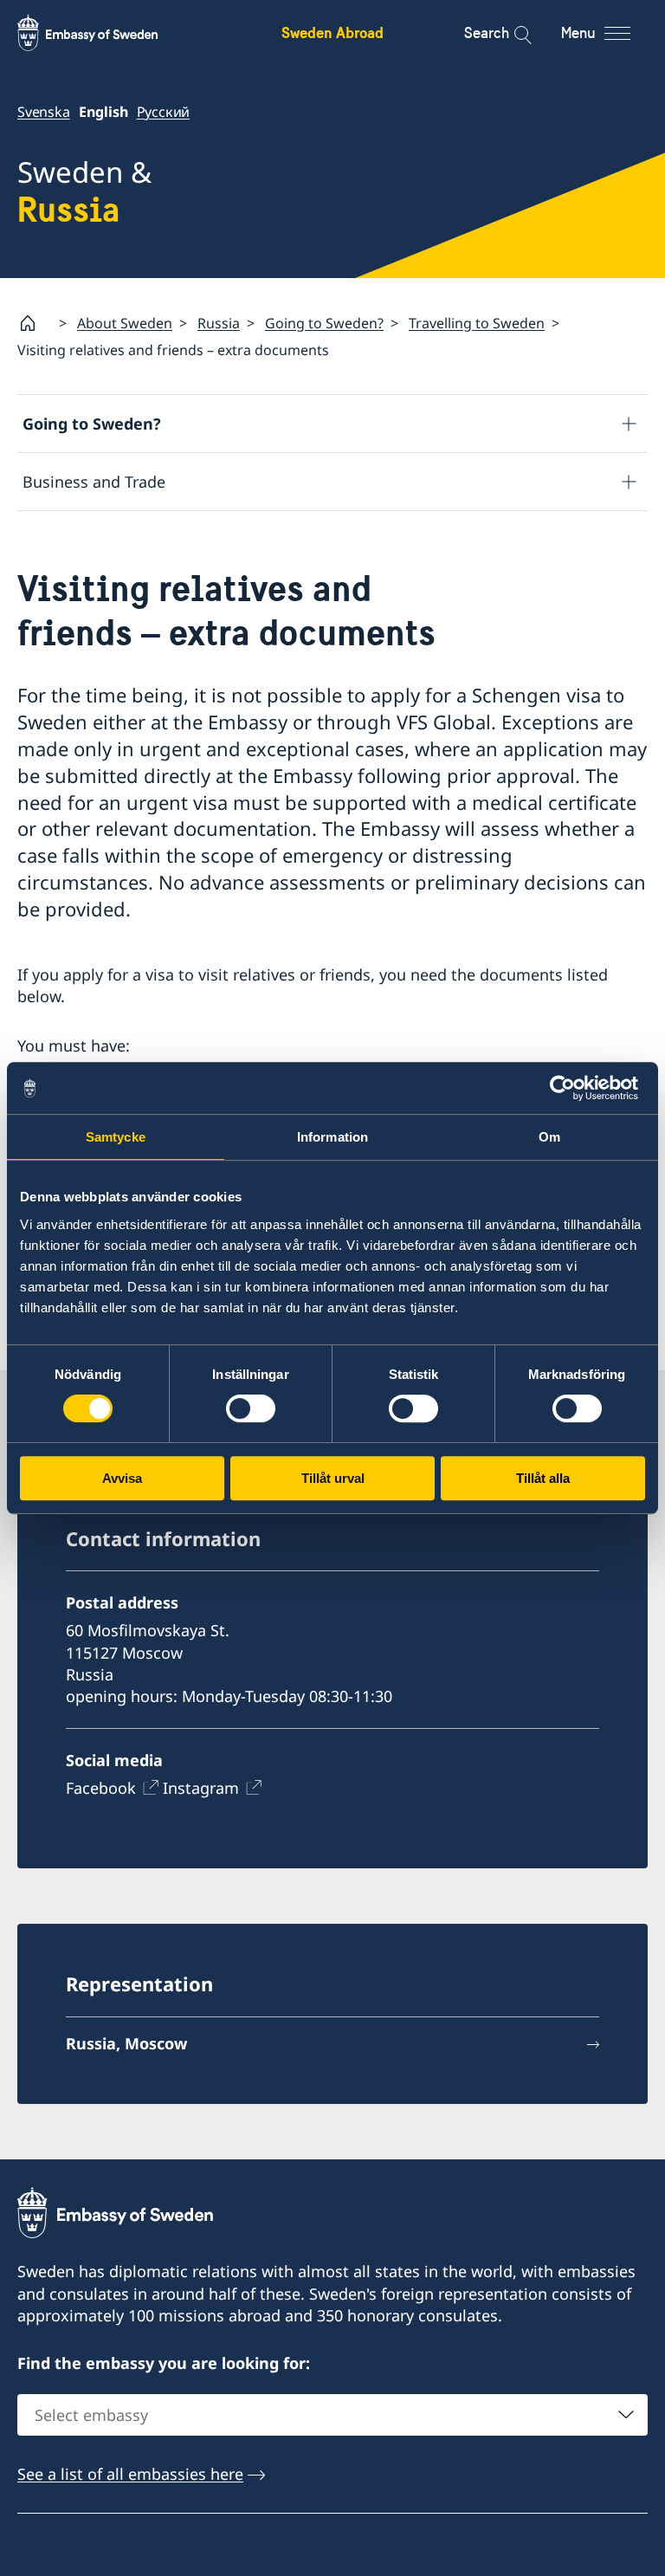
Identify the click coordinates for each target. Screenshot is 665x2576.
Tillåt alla (543, 1478)
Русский (164, 112)
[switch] (251, 1408)
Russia (219, 323)
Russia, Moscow (126, 2043)
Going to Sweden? (324, 323)
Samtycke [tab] (116, 1137)
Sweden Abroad (332, 32)
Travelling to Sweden (477, 323)
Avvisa (122, 1478)
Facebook (101, 1788)
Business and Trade (94, 482)
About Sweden (125, 323)
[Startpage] (35, 323)
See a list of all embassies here (130, 2474)
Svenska (44, 112)
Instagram (201, 1788)
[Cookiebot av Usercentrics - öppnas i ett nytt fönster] (569, 1088)
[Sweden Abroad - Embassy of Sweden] (104, 33)
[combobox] (332, 2415)
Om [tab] (549, 1137)
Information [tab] (332, 1137)
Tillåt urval (333, 1478)
